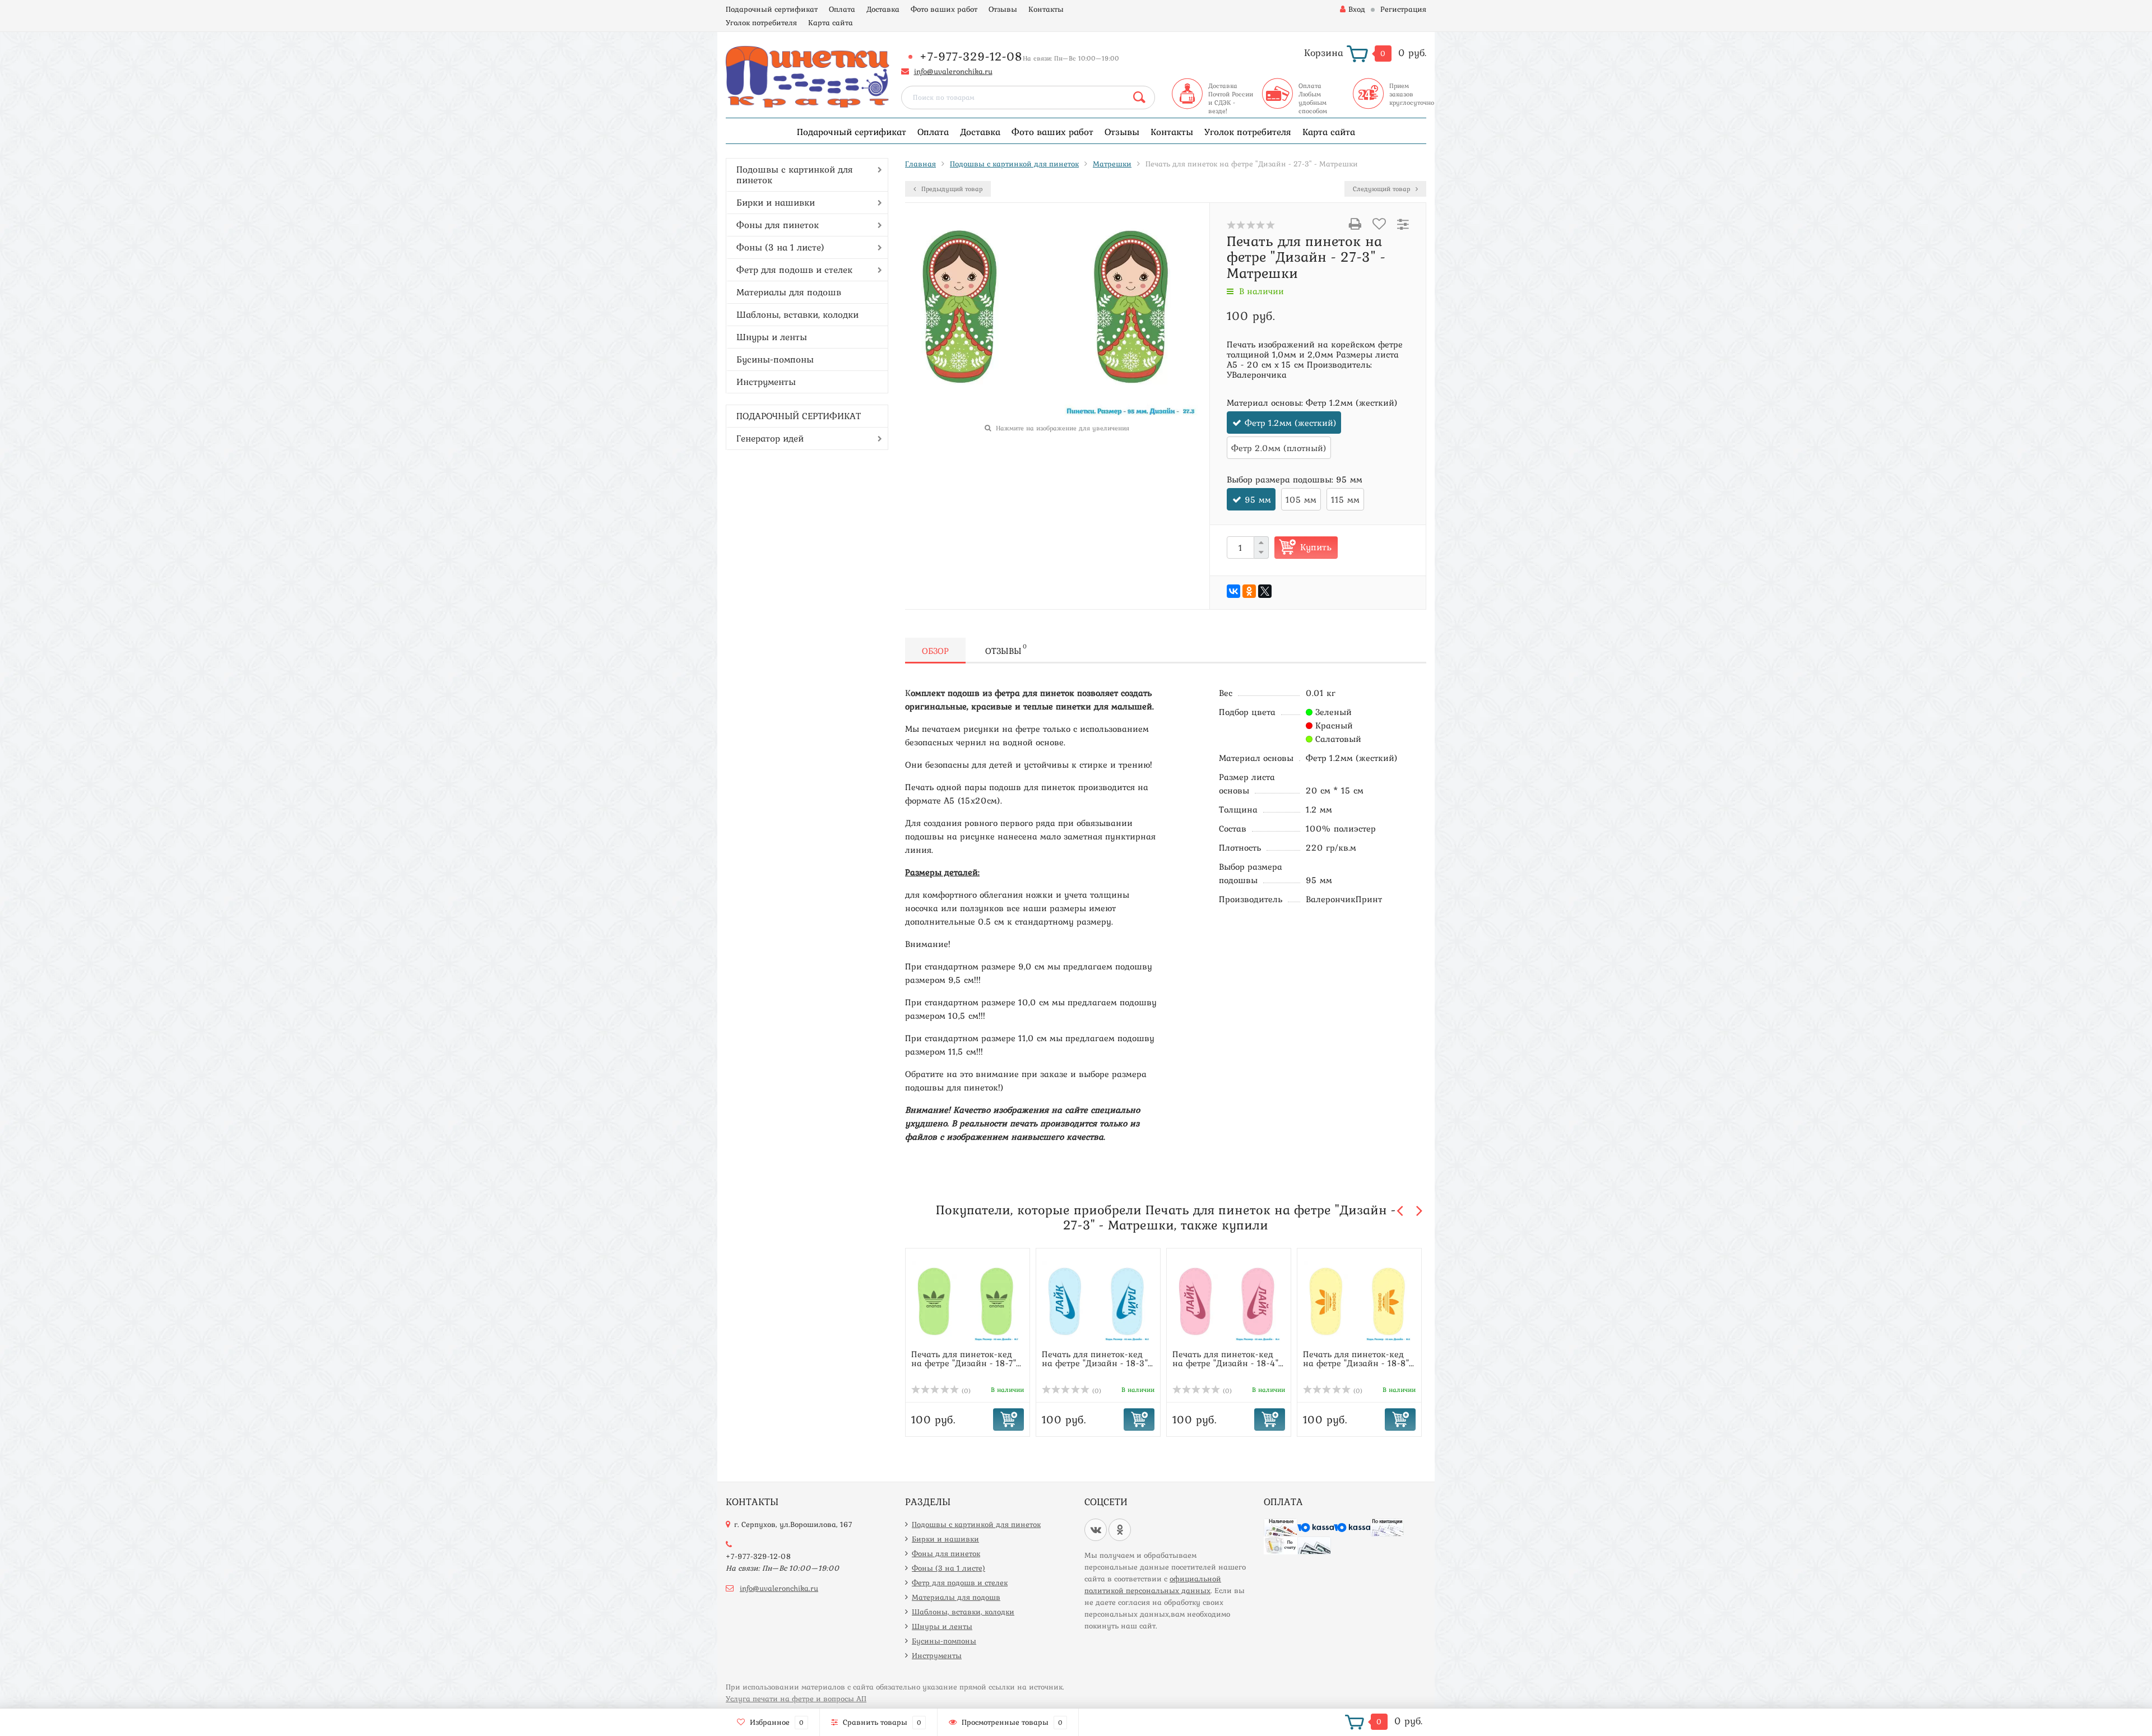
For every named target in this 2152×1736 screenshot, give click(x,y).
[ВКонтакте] (1233, 591)
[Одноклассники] (1249, 591)
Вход (1357, 9)
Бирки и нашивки (776, 202)
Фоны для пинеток (778, 225)
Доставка (883, 9)
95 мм (1258, 499)
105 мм (1301, 499)
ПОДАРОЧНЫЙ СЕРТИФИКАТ (799, 416)
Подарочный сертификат (772, 9)
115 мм (1345, 499)
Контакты (1046, 9)
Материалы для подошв (789, 292)
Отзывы (1003, 9)
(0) (965, 1391)
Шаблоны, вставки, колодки (797, 314)
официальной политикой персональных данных (1153, 1584)
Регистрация (1403, 9)
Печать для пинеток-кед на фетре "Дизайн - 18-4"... (1228, 1358)
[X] (1265, 591)
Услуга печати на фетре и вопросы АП (796, 1698)
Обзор (935, 651)
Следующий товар (1383, 189)
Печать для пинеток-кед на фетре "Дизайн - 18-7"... (966, 1358)
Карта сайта (831, 22)
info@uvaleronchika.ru (953, 71)
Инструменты (766, 382)
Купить (1316, 547)
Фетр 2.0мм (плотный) (1279, 448)
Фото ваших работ (944, 9)
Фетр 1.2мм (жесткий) (1291, 423)
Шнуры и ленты (772, 337)
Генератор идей (770, 438)
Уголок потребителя (761, 22)
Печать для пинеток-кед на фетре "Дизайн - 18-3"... (1097, 1358)
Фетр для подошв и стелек (794, 270)
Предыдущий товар (951, 189)
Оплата (842, 9)
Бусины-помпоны (775, 359)
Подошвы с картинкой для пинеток (795, 175)
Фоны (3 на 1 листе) (780, 247)
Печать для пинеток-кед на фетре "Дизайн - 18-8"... (1358, 1358)
